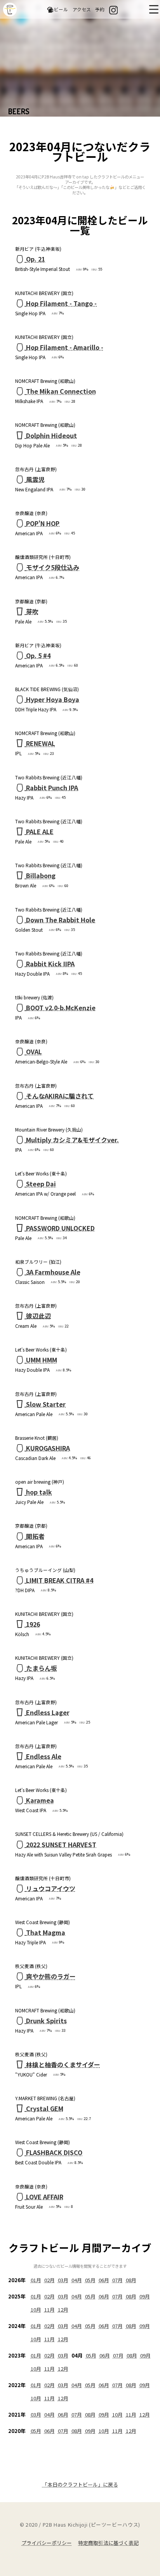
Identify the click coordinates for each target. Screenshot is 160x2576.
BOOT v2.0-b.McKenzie (61, 1008)
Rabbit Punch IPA (52, 788)
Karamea (40, 1800)
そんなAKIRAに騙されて (60, 1096)
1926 (33, 1624)
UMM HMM (42, 1360)
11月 (50, 2310)
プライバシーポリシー (47, 2543)
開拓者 (35, 1536)
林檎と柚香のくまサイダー (63, 2064)
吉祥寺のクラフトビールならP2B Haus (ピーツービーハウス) (10, 10)
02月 (50, 2280)
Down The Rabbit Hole (61, 920)
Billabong (41, 875)
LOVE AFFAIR (45, 2197)
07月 (117, 2280)
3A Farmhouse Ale (53, 1272)
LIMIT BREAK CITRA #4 (60, 1580)
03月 (63, 2280)
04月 (77, 2280)
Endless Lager (48, 1712)
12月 (63, 2310)
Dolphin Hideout (51, 435)
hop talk (39, 1492)
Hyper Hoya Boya (53, 699)
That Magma (46, 1932)
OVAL (34, 1051)
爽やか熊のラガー (51, 1976)
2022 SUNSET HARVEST (61, 1844)
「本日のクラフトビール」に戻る (80, 2484)
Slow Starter (46, 1404)
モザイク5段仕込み (53, 567)
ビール (61, 9)
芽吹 (32, 611)
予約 (100, 9)
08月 (131, 2280)
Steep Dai (41, 1184)
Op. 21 (36, 259)
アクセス (82, 9)
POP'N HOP (43, 523)
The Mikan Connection (61, 391)
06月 (104, 2280)
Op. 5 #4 (38, 655)
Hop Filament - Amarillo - (65, 347)
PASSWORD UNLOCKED (60, 1228)
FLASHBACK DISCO (54, 2152)
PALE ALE (40, 831)
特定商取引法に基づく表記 (108, 2543)
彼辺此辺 (38, 1316)
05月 (90, 2280)
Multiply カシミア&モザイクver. (72, 1140)
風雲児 (35, 479)
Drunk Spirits (46, 2021)
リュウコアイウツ (51, 1888)
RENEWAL (41, 743)
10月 (36, 2310)
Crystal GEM (45, 2108)
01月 (36, 2280)
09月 (145, 2296)
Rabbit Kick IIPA (50, 964)
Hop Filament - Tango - (61, 303)
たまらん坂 (42, 1668)
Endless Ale (44, 1756)
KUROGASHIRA (48, 1448)
